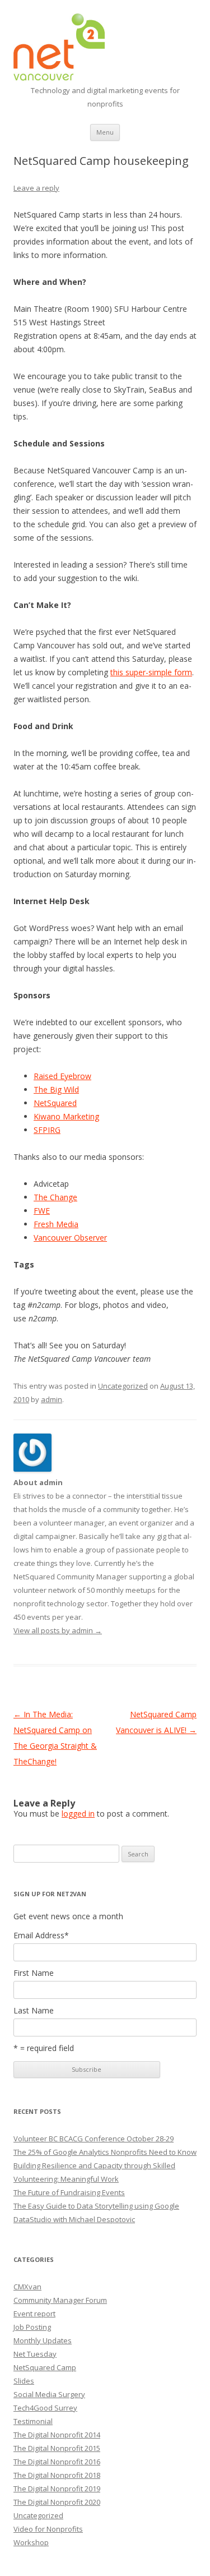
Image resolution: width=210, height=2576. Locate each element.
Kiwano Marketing (66, 1116)
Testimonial (33, 2421)
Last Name (34, 2011)
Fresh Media (56, 1224)
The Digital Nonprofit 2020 (57, 2502)
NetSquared (55, 1103)
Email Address (41, 1936)
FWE (42, 1211)
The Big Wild (56, 1089)
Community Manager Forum (60, 2300)
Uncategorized (123, 1386)
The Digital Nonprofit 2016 (57, 2462)
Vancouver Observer (70, 1238)
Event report (34, 2314)
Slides (24, 2381)
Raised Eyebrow (62, 1076)
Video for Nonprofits (48, 2529)
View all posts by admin (58, 1630)
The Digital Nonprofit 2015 (57, 2448)
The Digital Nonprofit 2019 (57, 2489)
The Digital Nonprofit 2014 (57, 2435)
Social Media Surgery (49, 2394)
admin (52, 1399)
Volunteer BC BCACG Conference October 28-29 (94, 2139)
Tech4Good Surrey (45, 2408)
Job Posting (32, 2327)
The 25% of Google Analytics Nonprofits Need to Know (105, 2152)
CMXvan (27, 2287)
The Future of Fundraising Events (69, 2192)
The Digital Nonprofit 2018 (57, 2475)
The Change (55, 1197)
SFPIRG (47, 1130)
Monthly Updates (43, 2340)
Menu (105, 132)
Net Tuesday (35, 2354)
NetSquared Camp (45, 2367)
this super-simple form (151, 672)
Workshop (31, 2542)
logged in (78, 1814)
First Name (34, 1973)
